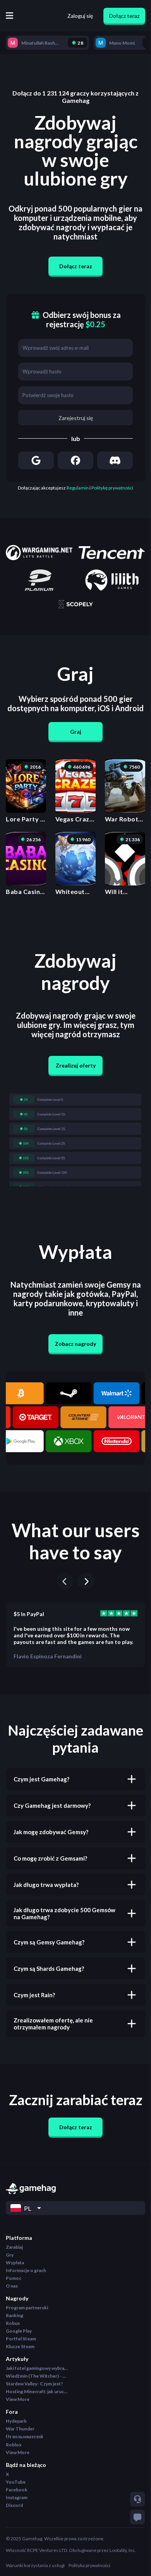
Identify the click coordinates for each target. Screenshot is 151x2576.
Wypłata (15, 2263)
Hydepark (16, 2421)
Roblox (14, 2445)
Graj (76, 732)
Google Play (19, 2331)
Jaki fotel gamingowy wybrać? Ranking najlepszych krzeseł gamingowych (37, 2368)
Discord (14, 2505)
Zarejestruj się (76, 418)
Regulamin (78, 488)
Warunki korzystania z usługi (35, 2565)
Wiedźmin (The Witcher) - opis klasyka (37, 2376)
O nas (12, 2286)
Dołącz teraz (124, 16)
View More (18, 2399)
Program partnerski (27, 2308)
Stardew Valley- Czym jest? (34, 2384)
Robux (13, 2323)
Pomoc (14, 2278)
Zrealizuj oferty (76, 1065)
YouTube (16, 2482)
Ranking (15, 2315)
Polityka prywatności (89, 2565)
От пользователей (24, 2436)
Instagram (17, 2497)
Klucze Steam (20, 2346)
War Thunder (20, 2429)
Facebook (17, 2490)
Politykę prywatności (112, 488)
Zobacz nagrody (75, 1344)
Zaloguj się (80, 16)
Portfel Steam (21, 2339)
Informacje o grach (26, 2270)
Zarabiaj (14, 2247)
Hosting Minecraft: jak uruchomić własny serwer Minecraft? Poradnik (37, 2391)
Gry (10, 2255)
